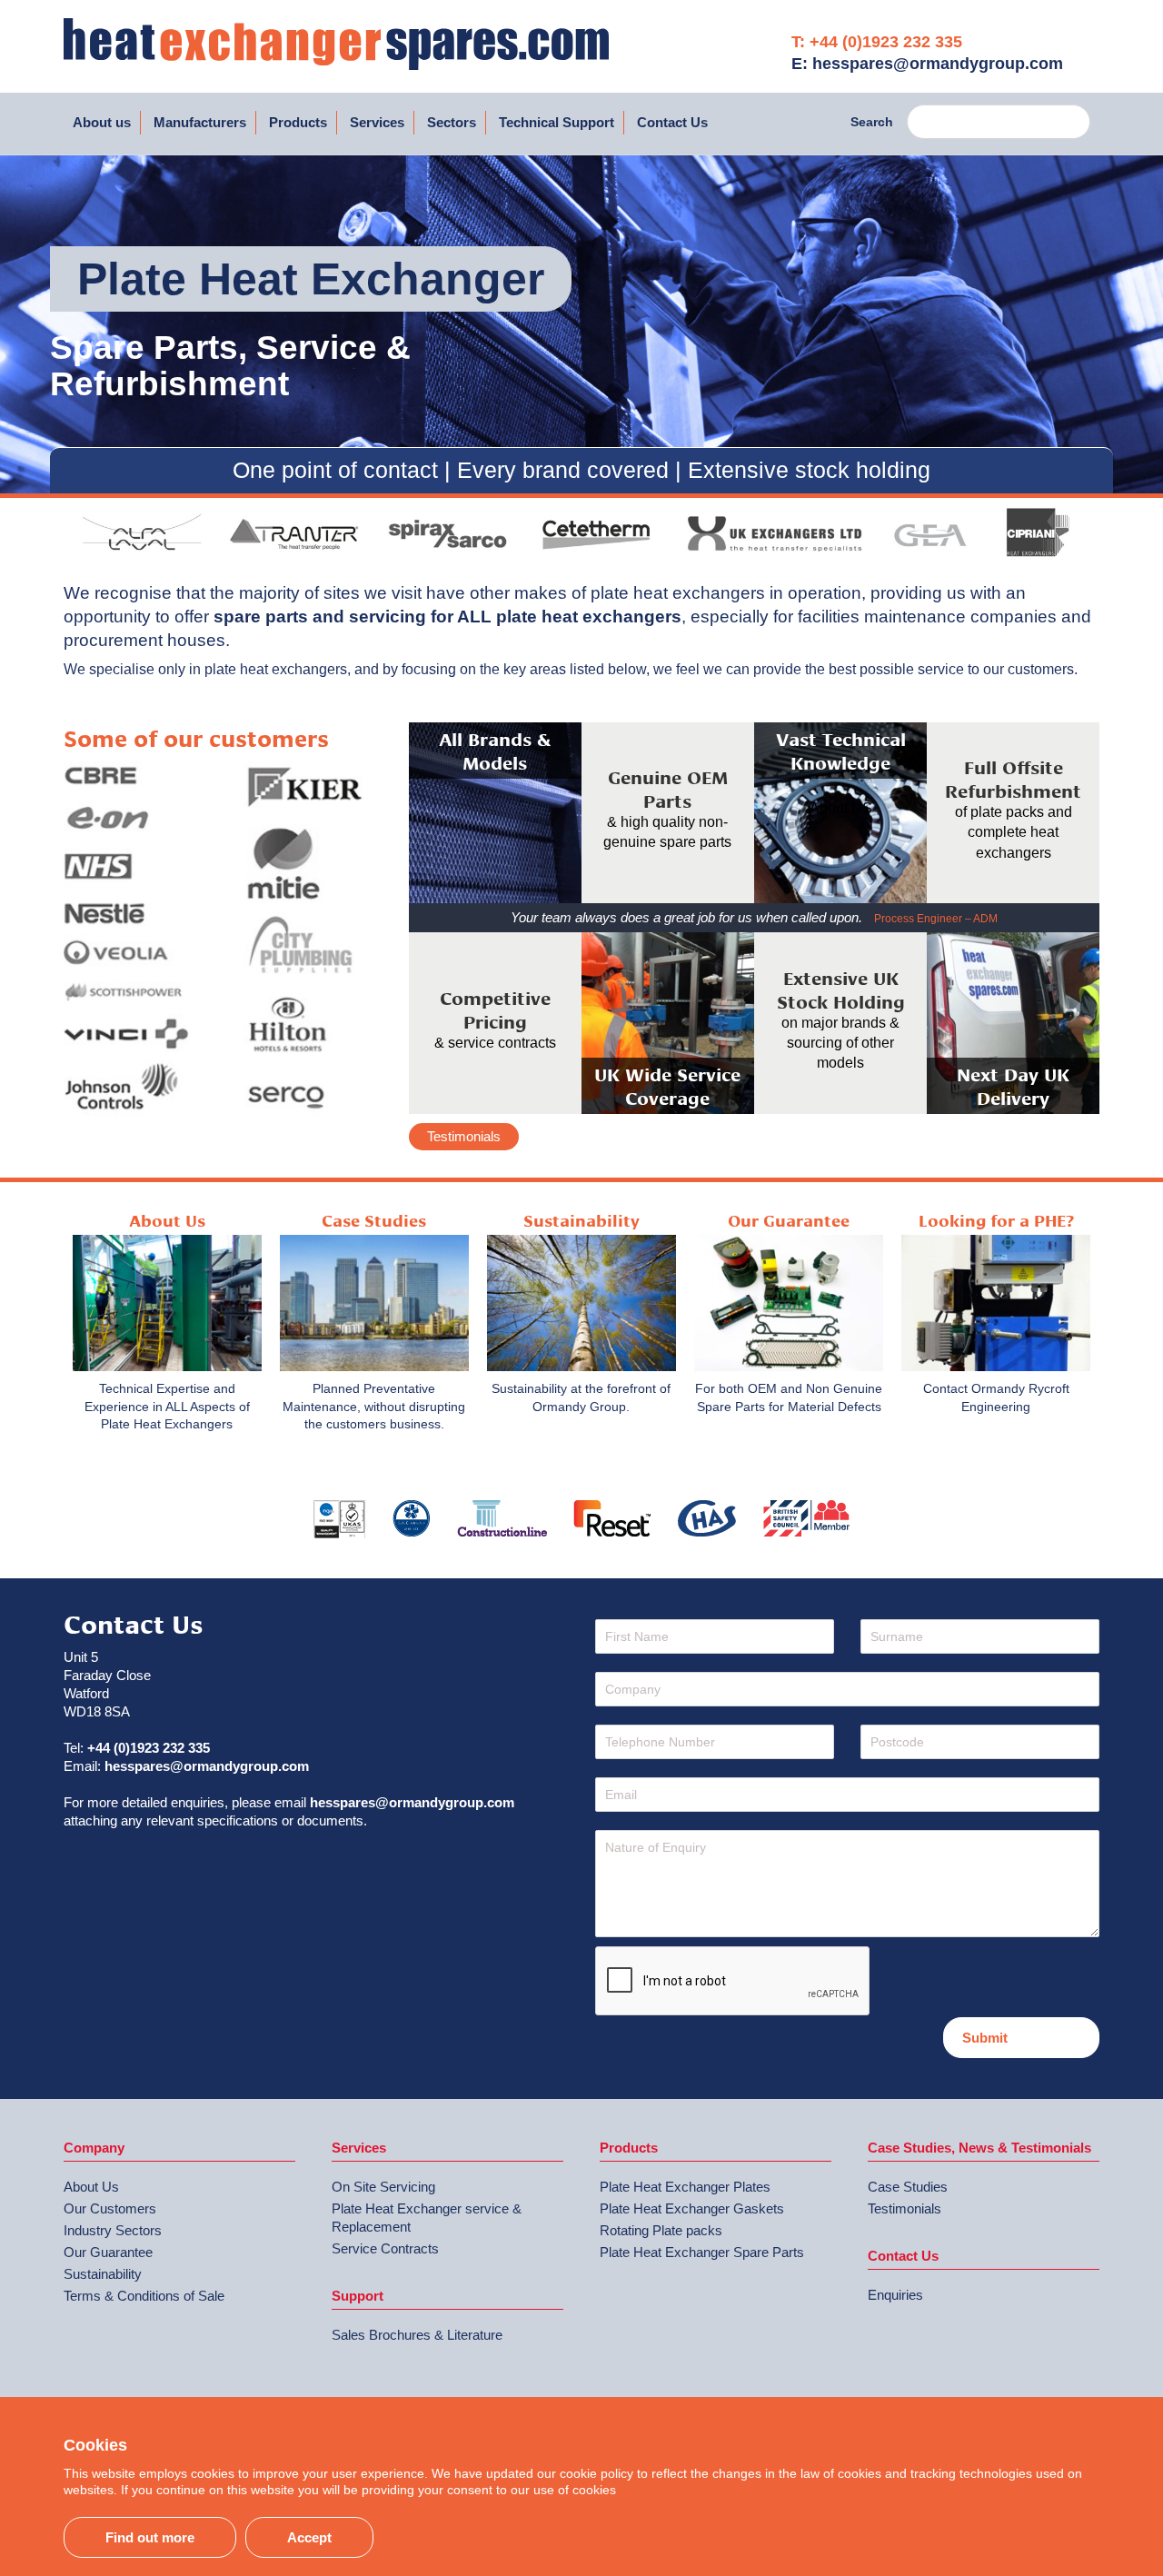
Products (298, 122)
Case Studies (908, 2187)
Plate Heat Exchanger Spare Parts (702, 2252)
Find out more (150, 2537)
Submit (985, 2038)
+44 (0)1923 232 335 (149, 1748)
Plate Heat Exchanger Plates (685, 2187)
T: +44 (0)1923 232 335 (877, 42)
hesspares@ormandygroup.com (207, 1766)
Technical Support (557, 122)
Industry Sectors (113, 2230)
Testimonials (464, 1136)
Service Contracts (385, 2248)
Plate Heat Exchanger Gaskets (692, 2208)
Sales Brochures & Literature (417, 2335)
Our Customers (110, 2208)
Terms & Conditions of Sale (144, 2296)
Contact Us (672, 122)
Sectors (452, 122)
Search (872, 122)
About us (102, 122)
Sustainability (103, 2274)
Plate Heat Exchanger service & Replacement (427, 2218)
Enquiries (895, 2295)
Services (377, 122)
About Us (91, 2187)
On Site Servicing (383, 2187)
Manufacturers (200, 122)
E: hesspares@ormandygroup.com (927, 64)
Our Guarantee (108, 2252)
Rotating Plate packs (661, 2230)
